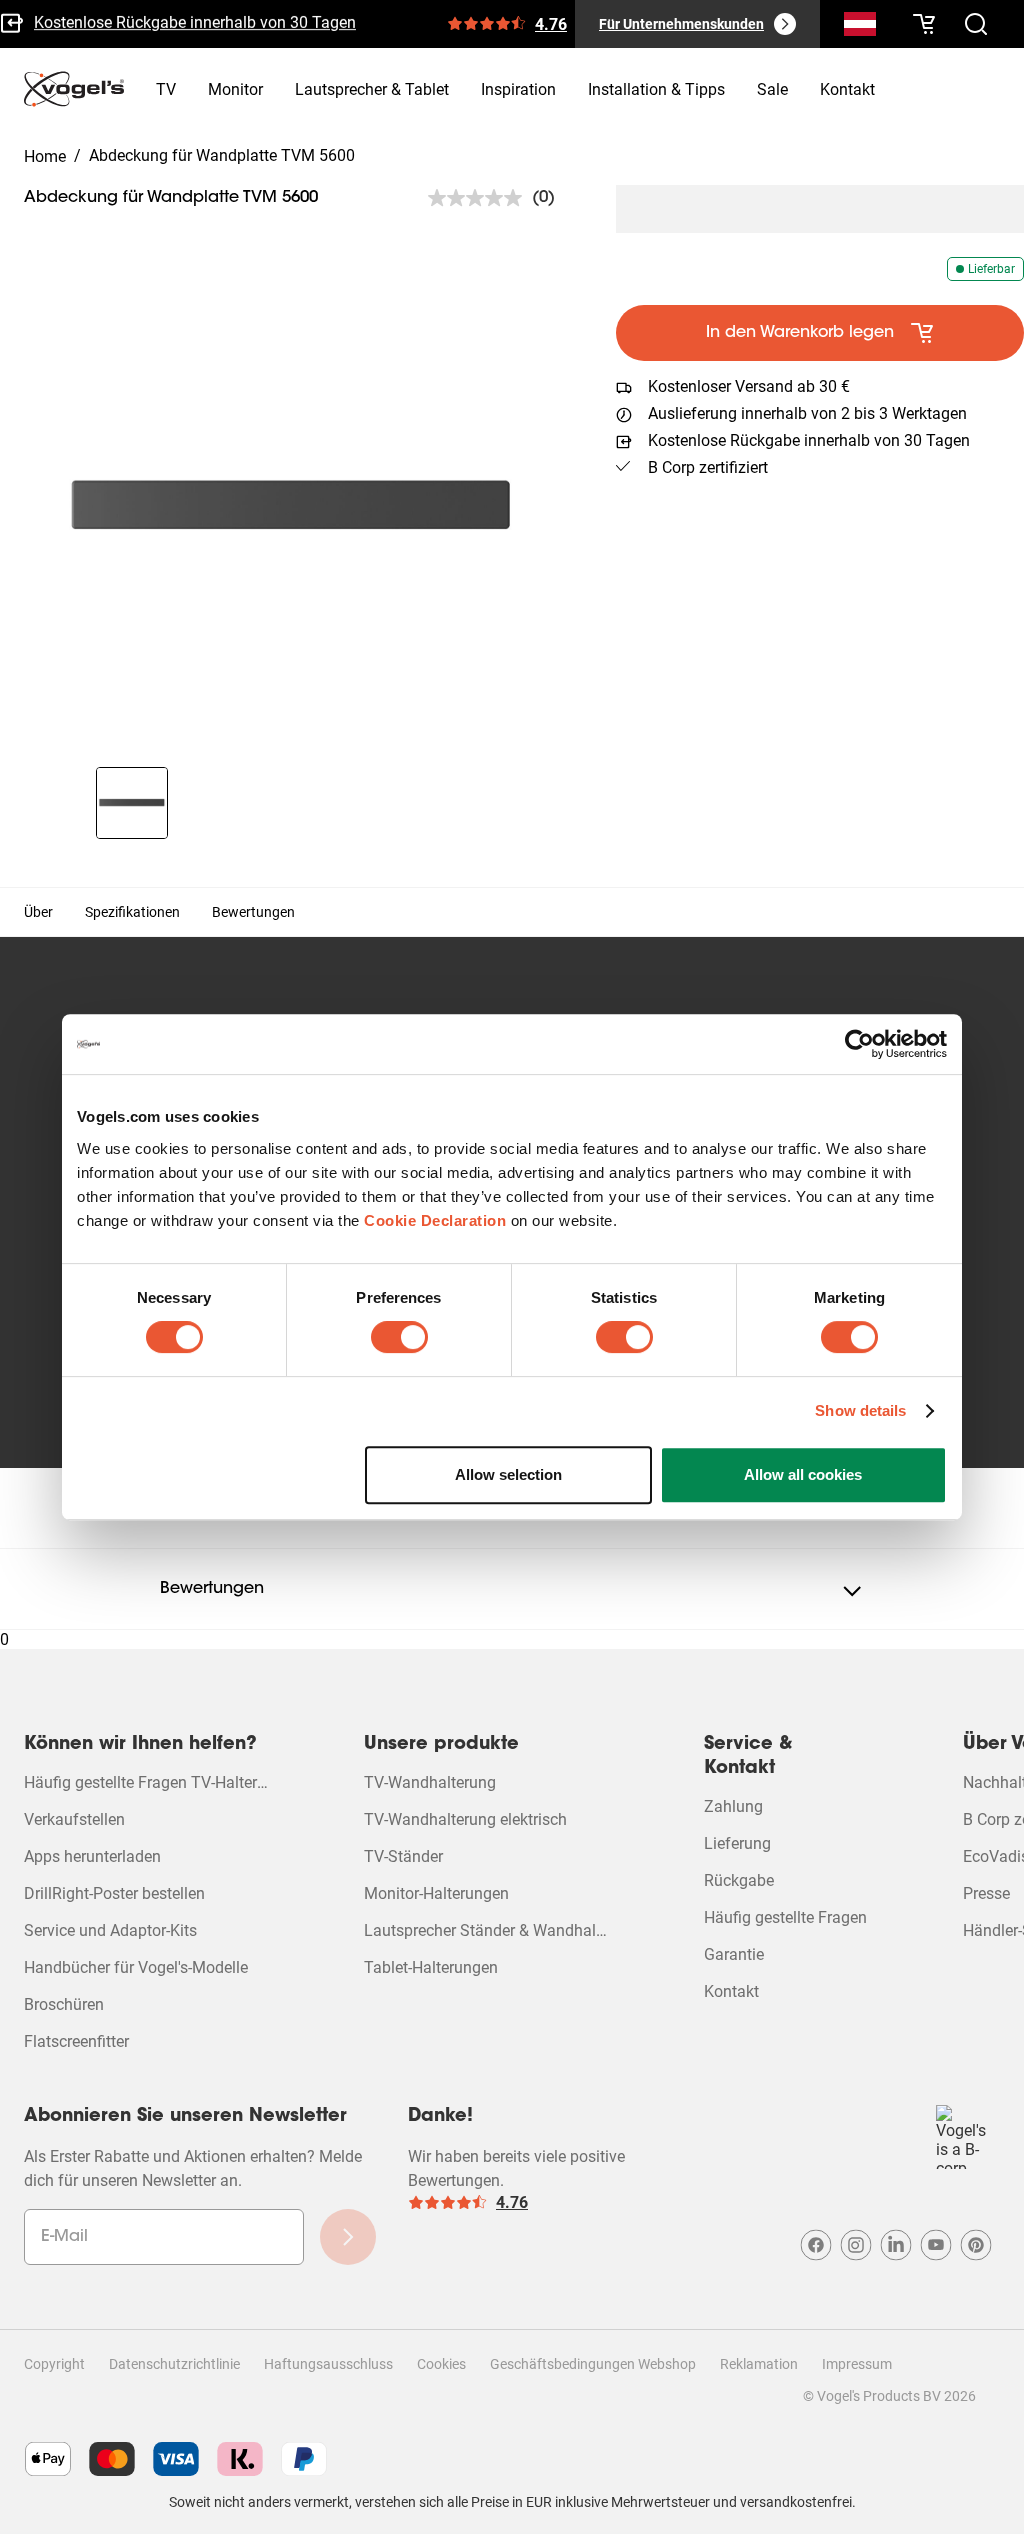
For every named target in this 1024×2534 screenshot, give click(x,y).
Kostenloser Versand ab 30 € (749, 386)
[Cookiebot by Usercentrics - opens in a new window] (859, 1044)
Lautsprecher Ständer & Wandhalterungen (486, 1930)
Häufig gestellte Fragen (785, 1917)
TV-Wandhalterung (430, 1782)
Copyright (54, 2364)
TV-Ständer (403, 1856)
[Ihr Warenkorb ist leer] (924, 24)
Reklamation (759, 2364)
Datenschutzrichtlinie (174, 2364)
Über (38, 912)
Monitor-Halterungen (436, 1893)
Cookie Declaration (435, 1220)
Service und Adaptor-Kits (110, 1930)
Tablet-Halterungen (431, 1967)
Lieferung (737, 1843)
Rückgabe (739, 1880)
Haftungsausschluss (328, 2364)
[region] (292, 508)
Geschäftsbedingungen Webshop (593, 2364)
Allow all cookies (803, 1474)
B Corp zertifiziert (708, 467)
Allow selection (508, 1474)
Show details (860, 1410)
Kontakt (731, 1991)
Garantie (734, 1954)
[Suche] (860, 28)
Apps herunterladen (92, 1856)
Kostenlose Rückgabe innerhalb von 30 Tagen (195, 20)
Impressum (857, 2364)
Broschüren (64, 2004)
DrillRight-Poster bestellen (114, 1893)
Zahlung (733, 1806)
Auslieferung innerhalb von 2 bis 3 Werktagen (807, 413)
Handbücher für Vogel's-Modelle (136, 1967)
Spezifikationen (132, 912)
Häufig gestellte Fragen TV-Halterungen (146, 1782)
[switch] (399, 1337)
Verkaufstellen (74, 1819)
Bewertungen (253, 912)
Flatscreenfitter (76, 2041)
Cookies (441, 2364)
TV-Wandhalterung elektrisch (465, 1819)
